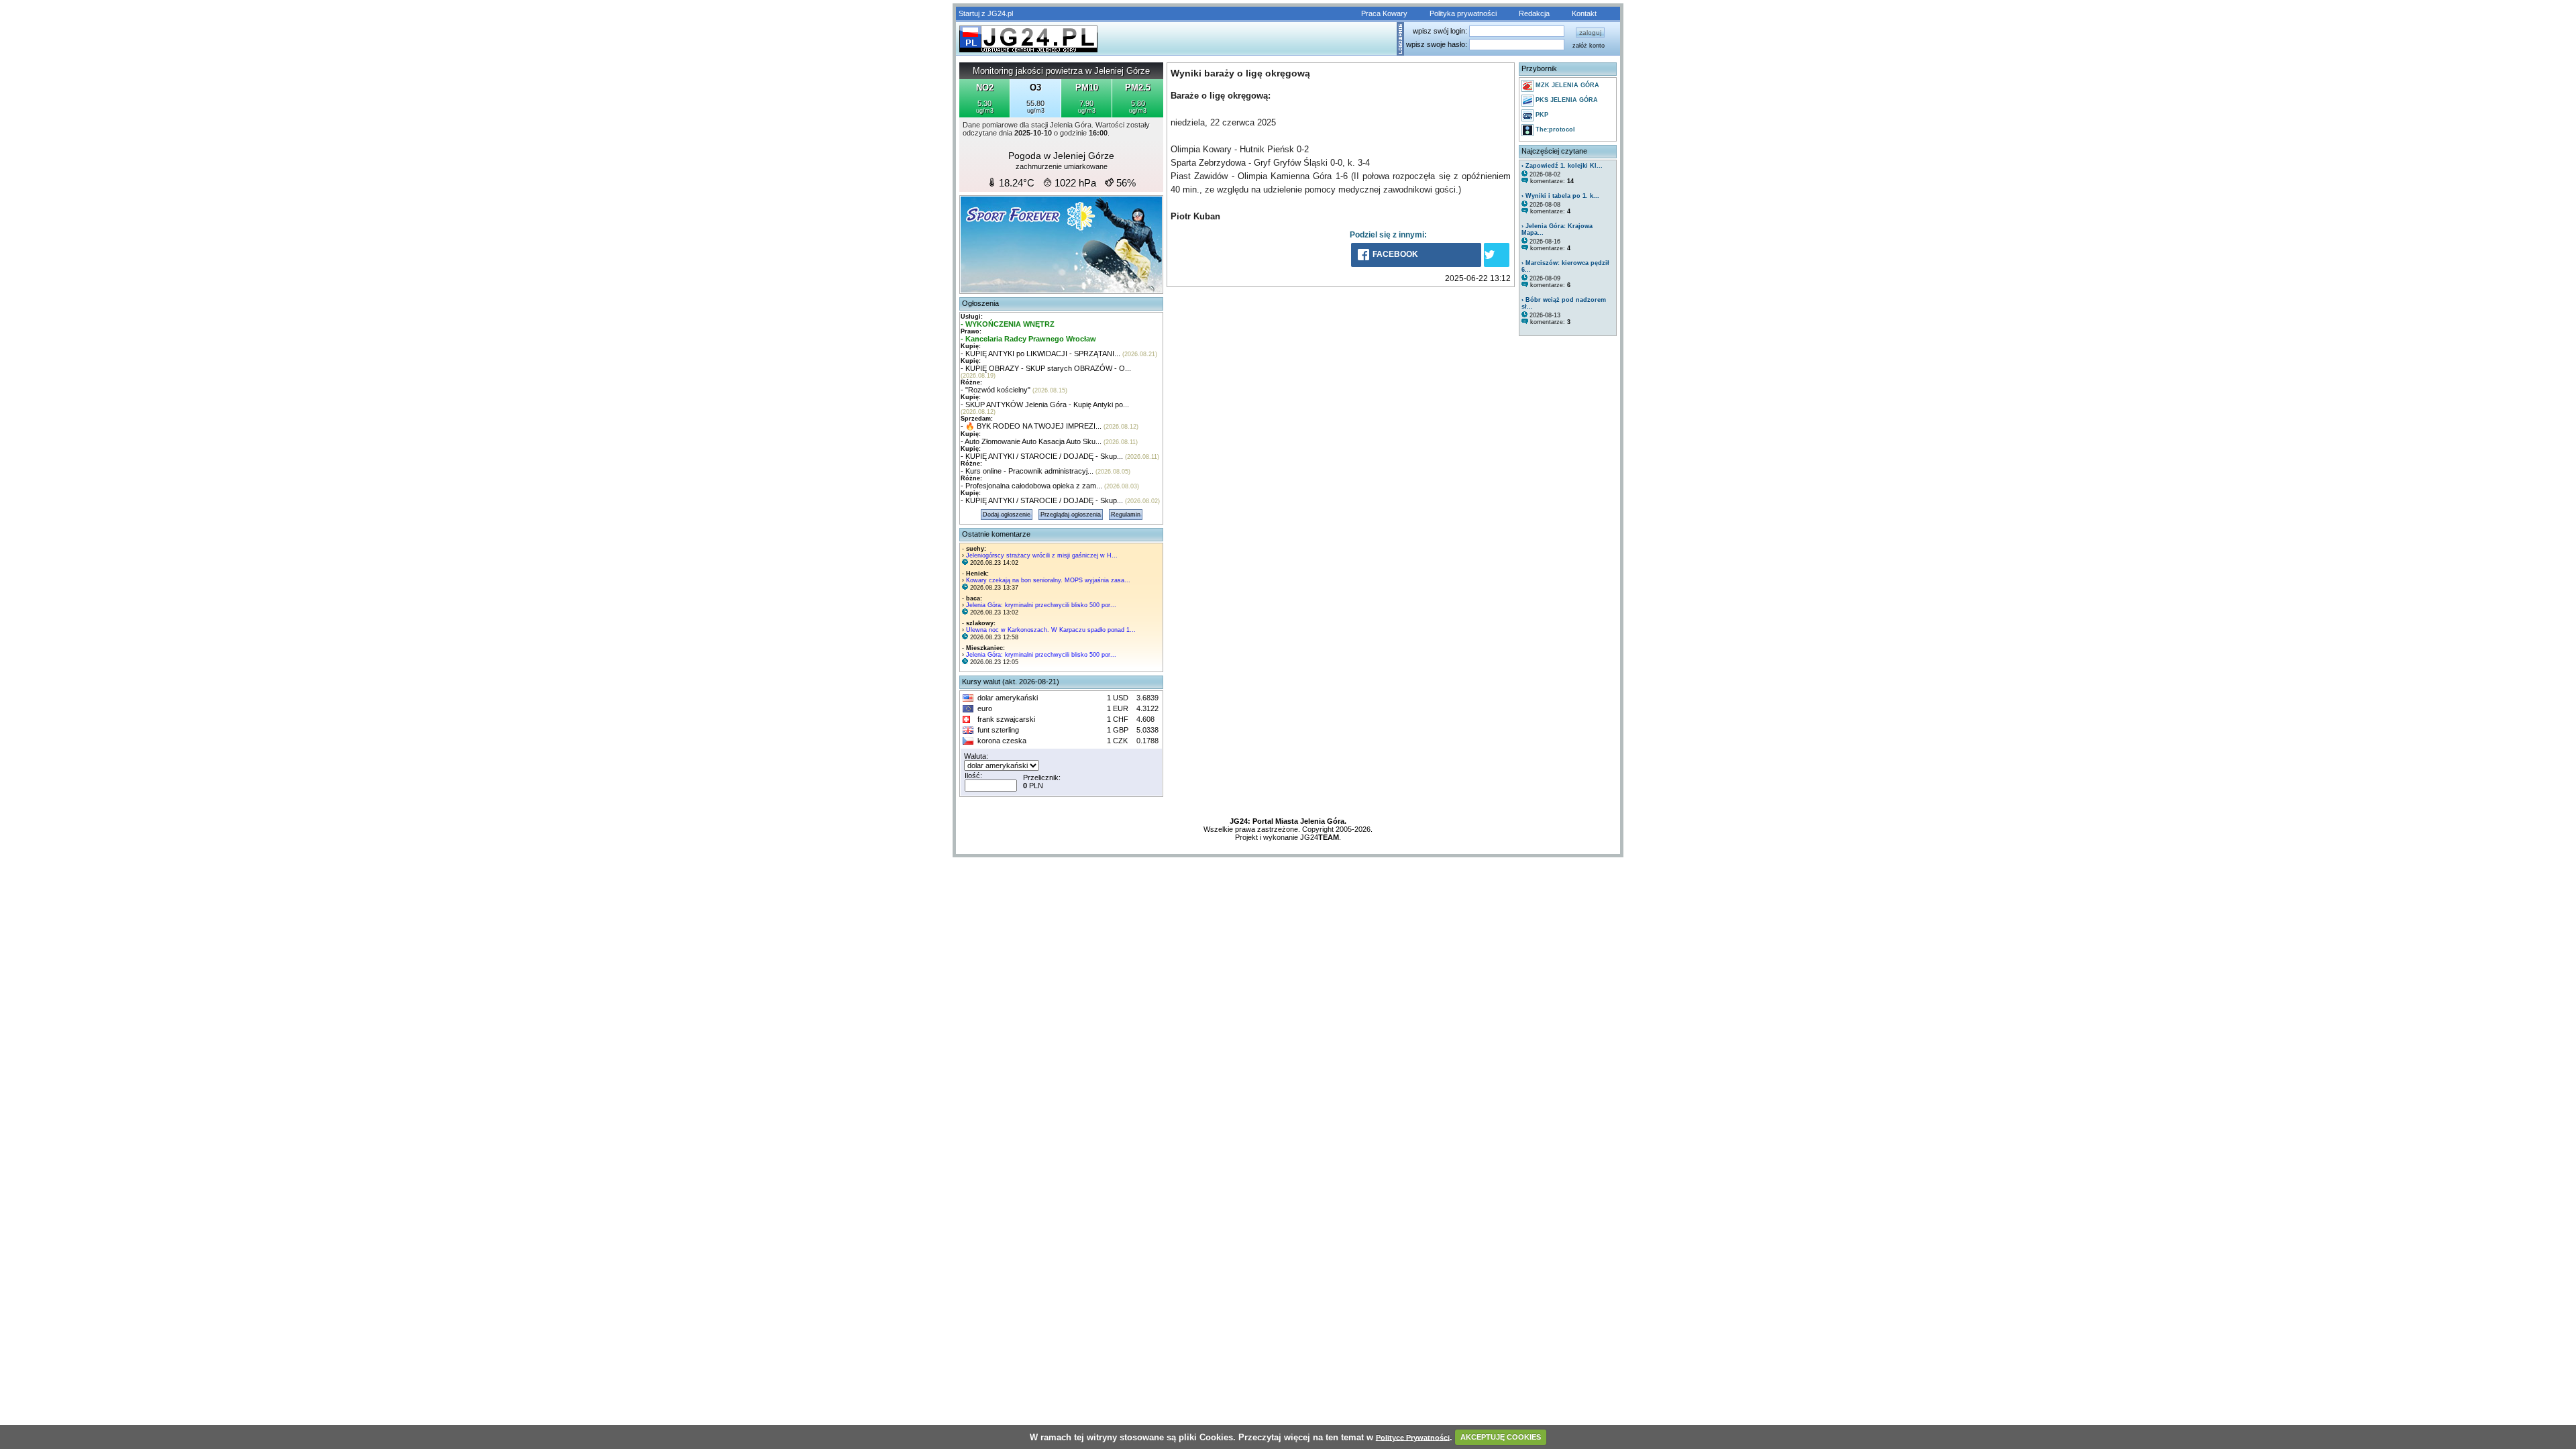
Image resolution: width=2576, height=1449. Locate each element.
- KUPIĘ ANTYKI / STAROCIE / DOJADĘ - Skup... (1042, 456)
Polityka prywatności (1463, 13)
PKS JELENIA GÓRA (1566, 100)
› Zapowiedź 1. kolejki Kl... (1562, 166)
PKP (1541, 115)
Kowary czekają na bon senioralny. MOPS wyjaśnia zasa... (1048, 580)
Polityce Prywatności (1413, 1437)
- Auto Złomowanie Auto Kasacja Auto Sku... (1031, 441)
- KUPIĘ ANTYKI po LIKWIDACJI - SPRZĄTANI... (1040, 354)
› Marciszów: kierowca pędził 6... (1565, 266)
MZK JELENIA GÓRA (1566, 85)
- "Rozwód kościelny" (996, 390)
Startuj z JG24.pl (986, 13)
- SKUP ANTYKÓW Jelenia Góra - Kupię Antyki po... (1045, 405)
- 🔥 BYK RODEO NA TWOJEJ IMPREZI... (1031, 426)
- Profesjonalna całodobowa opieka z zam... (1031, 486)
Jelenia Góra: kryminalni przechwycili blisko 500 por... (1041, 605)
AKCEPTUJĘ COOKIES (1501, 1437)
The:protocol (1554, 129)
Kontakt (1584, 13)
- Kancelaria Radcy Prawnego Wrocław (1028, 339)
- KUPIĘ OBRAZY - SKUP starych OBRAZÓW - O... (1046, 368)
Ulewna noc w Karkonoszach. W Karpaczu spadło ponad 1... (1051, 630)
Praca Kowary (1384, 13)
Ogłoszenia (980, 303)
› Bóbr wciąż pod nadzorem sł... (1564, 303)
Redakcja (1534, 13)
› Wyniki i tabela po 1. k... (1560, 196)
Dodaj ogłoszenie (1007, 515)
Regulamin (1126, 515)
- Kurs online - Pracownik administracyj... (1027, 471)
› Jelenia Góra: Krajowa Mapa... (1557, 229)
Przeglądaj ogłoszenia (1071, 515)
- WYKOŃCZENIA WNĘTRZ (1008, 324)
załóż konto (1589, 46)
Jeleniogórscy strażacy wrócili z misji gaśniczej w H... (1042, 555)
